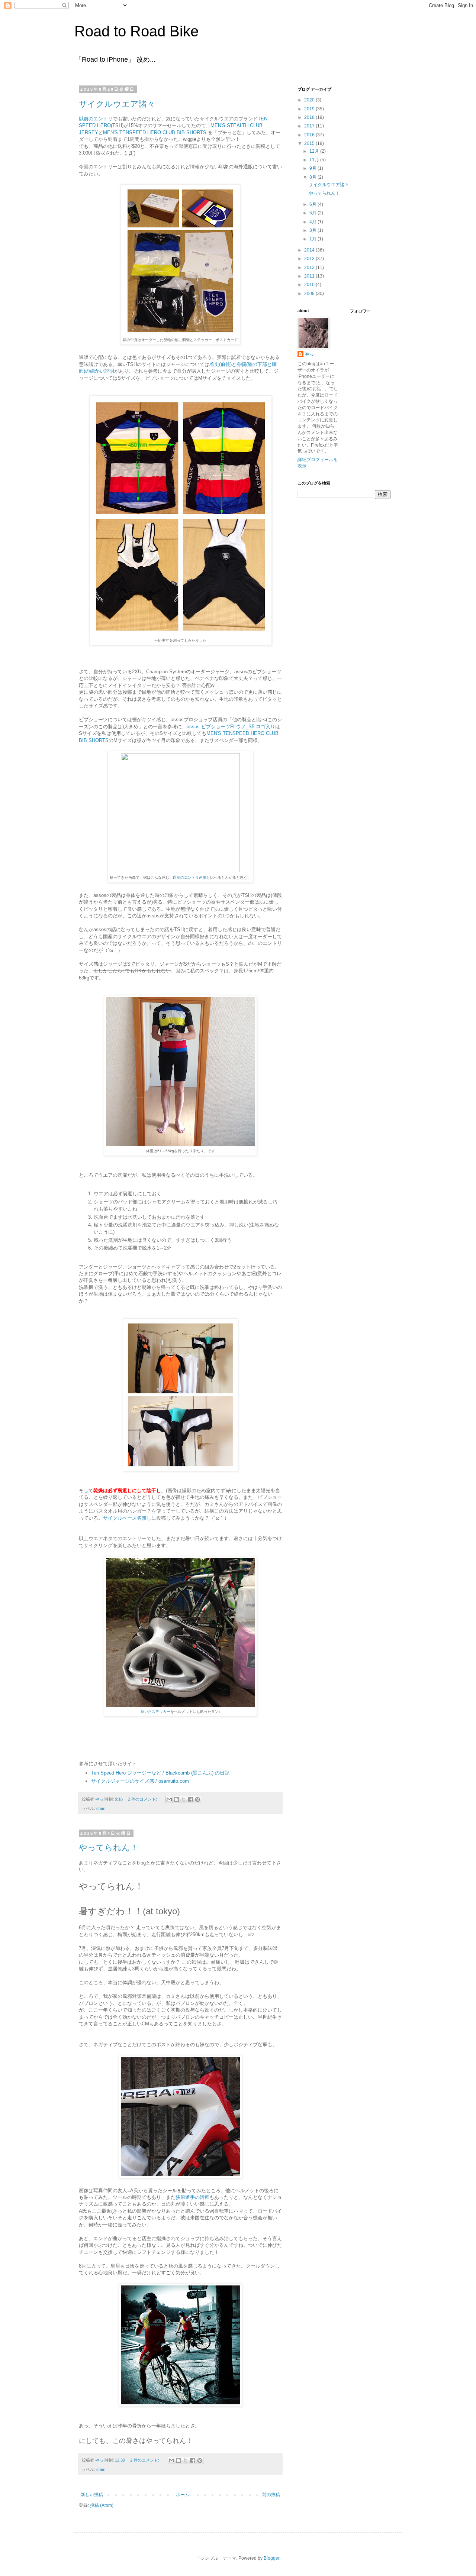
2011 (310, 276)
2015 (310, 143)
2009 (310, 294)
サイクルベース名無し (127, 1518)
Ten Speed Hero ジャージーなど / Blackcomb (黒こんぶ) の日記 (160, 1773)
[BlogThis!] (176, 1799)
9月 (313, 168)
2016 (310, 135)
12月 (315, 151)
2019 (310, 109)
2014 (310, 250)
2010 (310, 285)
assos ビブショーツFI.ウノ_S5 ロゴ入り (231, 727)
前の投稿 (271, 2495)
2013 (310, 259)
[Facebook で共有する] (190, 1799)
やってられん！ (109, 1848)
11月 (315, 160)
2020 (310, 100)
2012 (310, 268)
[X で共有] (183, 1799)
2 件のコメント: (143, 1799)
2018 (310, 117)
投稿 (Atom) (102, 2505)
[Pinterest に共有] (197, 1799)
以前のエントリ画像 (190, 877)
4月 (313, 222)
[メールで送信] (169, 1799)
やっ (309, 354)
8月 (313, 177)
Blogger (271, 2558)
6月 (313, 204)
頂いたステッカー (155, 1712)
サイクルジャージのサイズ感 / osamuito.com (140, 1781)
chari (101, 1808)
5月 (313, 213)
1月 (313, 239)
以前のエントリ (96, 119)
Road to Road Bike (136, 31)
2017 (310, 126)
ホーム (183, 2495)
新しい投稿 (92, 2495)
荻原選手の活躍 (192, 2197)
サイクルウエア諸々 (117, 104)
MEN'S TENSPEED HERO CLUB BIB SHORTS (155, 132)
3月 (313, 230)
